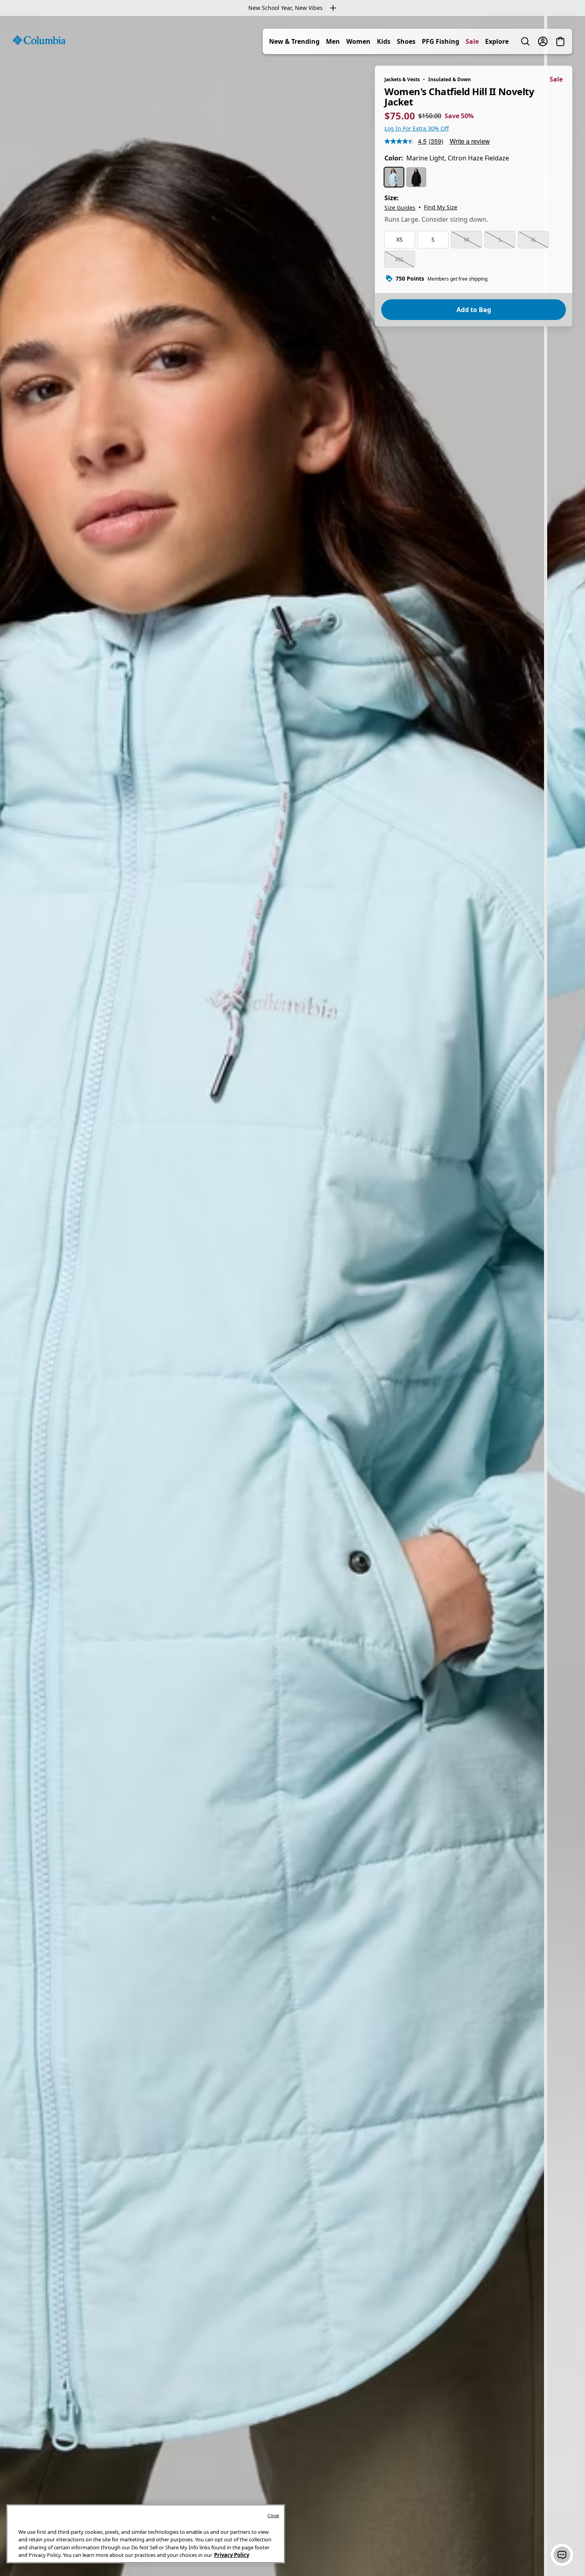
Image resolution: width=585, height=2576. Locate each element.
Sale (472, 41)
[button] (562, 2555)
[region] (292, 1296)
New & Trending (294, 41)
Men (333, 41)
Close (273, 2515)
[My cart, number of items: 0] (560, 41)
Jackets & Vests (402, 79)
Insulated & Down (449, 79)
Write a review (470, 141)
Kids (384, 41)
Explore (497, 41)
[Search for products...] (525, 41)
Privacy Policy (232, 2555)
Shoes (406, 41)
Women (358, 41)
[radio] (394, 177)
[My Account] (543, 41)
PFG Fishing (441, 41)
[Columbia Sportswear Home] (39, 40)
